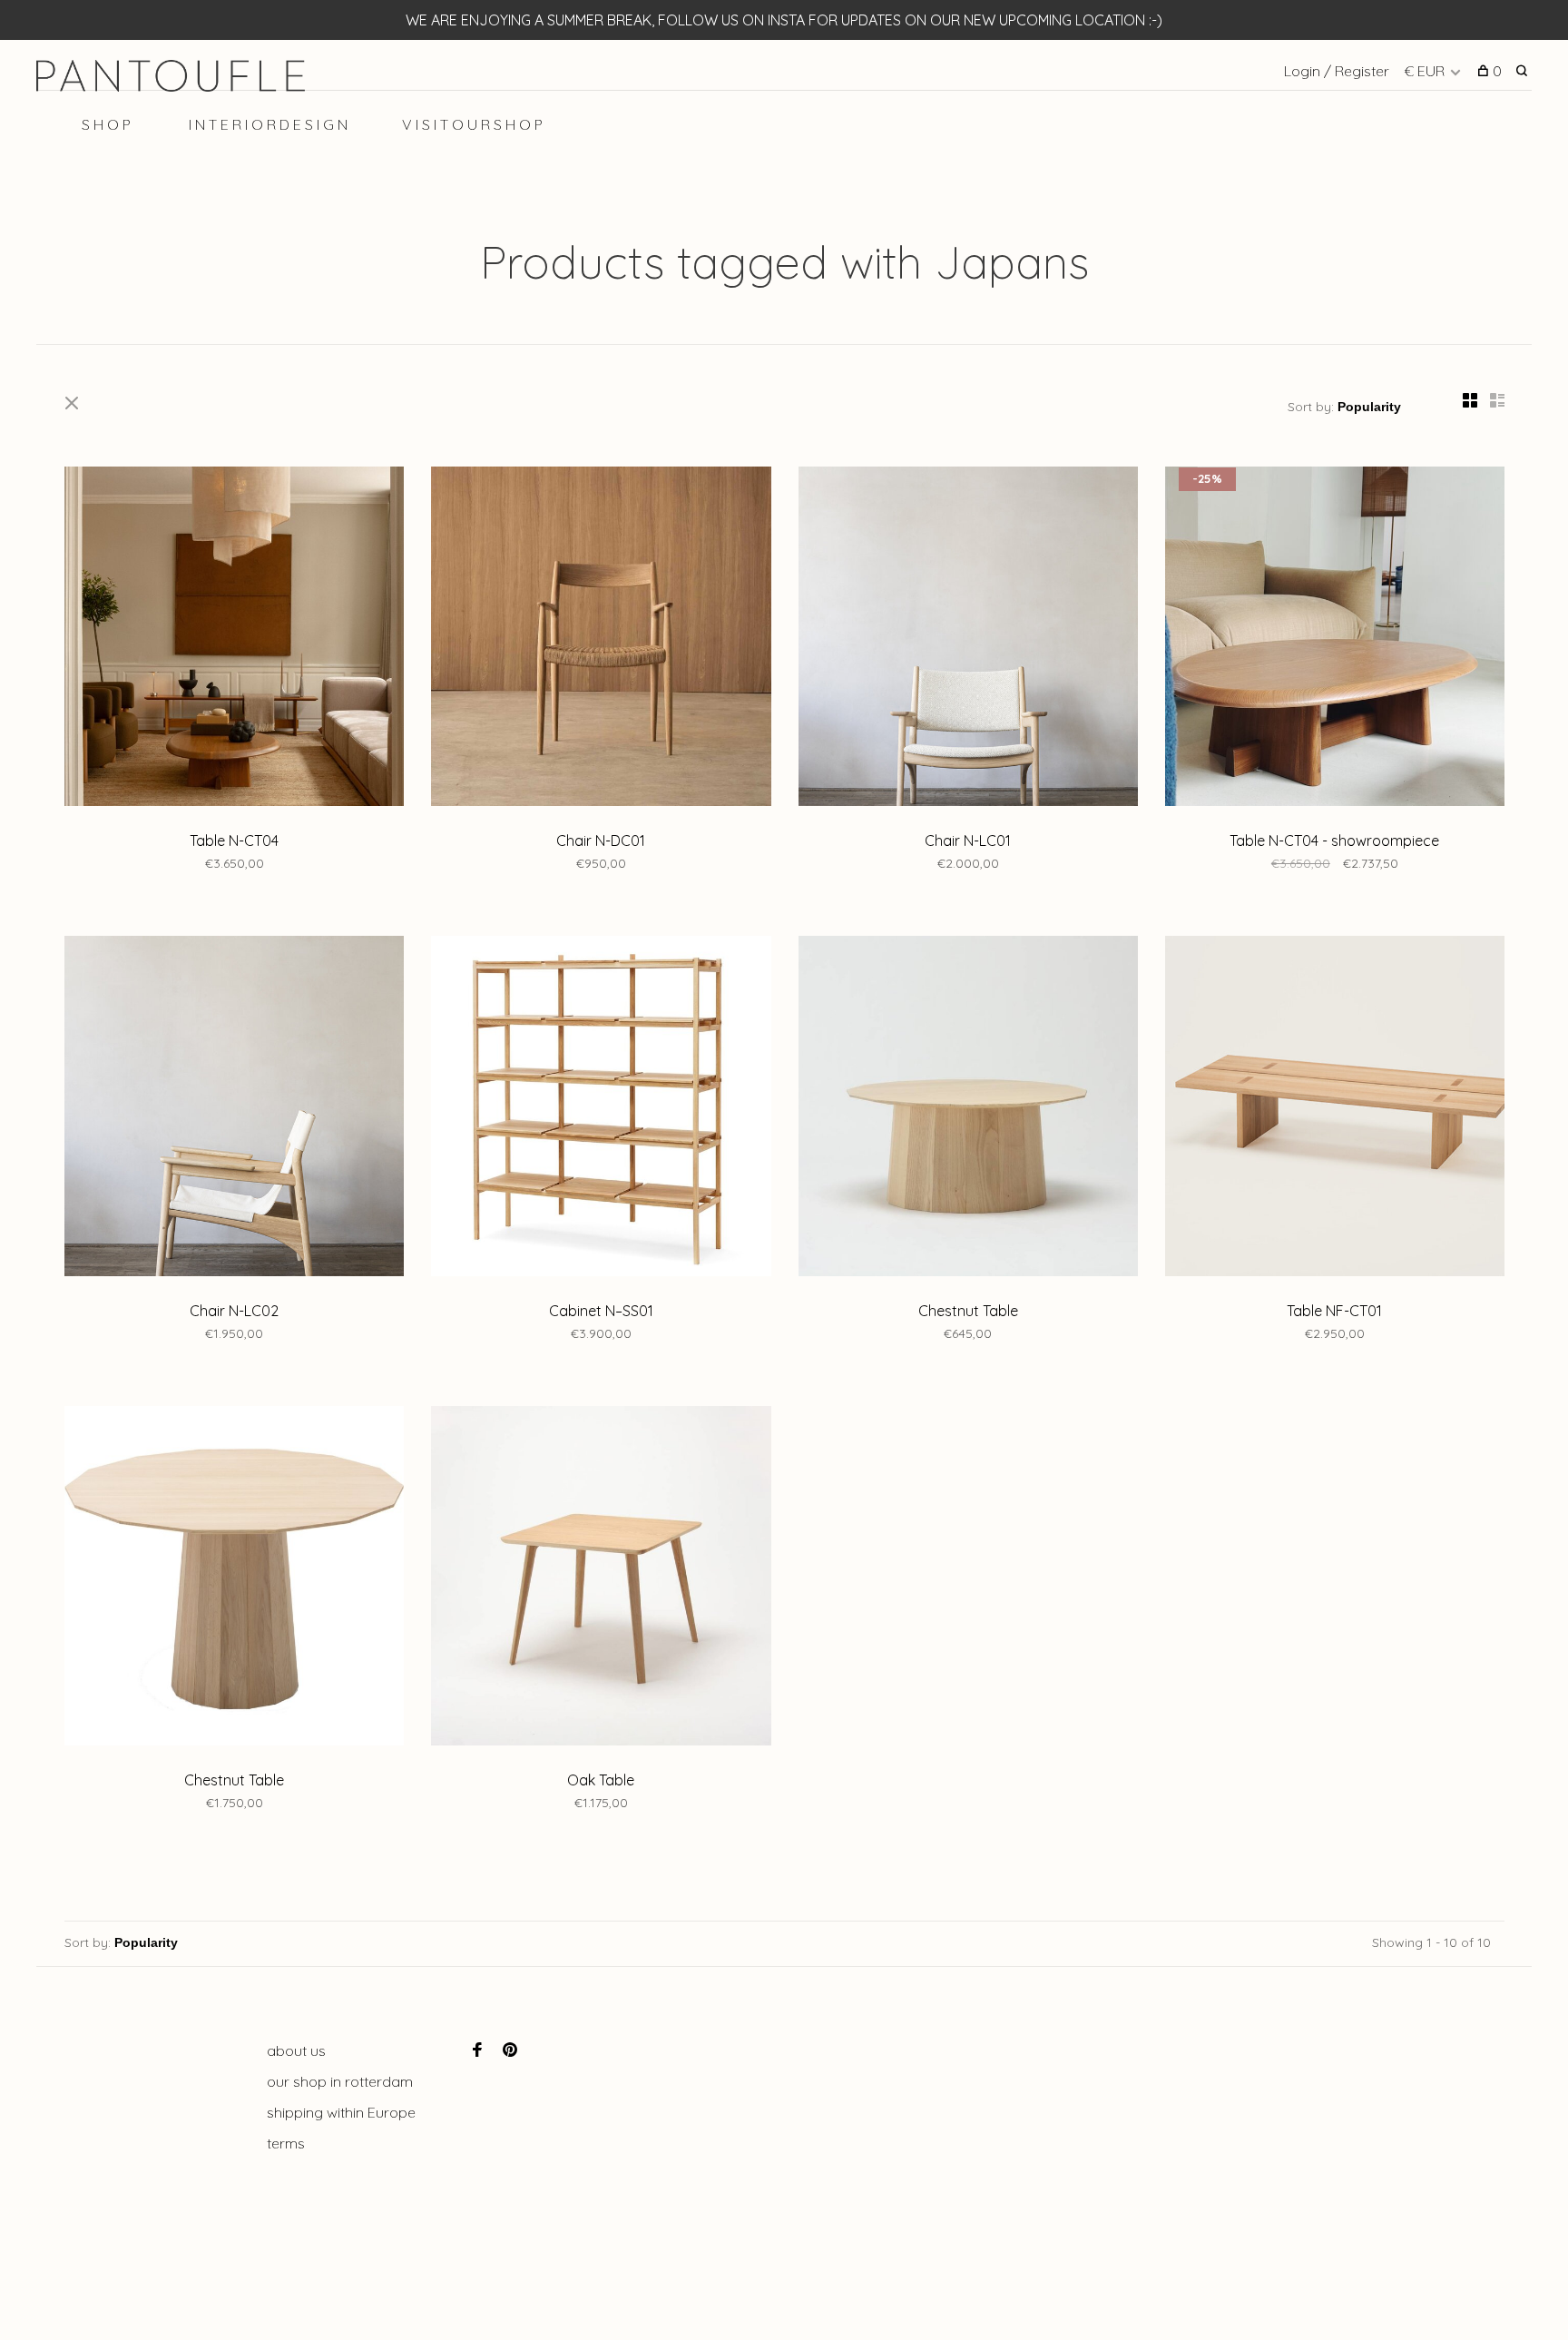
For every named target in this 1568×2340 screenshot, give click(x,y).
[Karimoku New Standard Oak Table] (601, 1578)
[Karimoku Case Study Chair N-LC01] (968, 639)
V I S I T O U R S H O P (472, 124)
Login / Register (1337, 71)
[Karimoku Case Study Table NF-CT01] (1335, 1108)
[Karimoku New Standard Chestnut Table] (968, 1108)
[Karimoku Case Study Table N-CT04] (234, 639)
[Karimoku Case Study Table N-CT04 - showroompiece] (1335, 639)
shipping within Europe (341, 2112)
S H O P (106, 124)
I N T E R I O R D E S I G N (268, 124)
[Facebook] (477, 2050)
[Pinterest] (510, 2050)
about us (296, 2050)
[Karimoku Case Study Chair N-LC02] (234, 1108)
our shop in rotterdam (340, 2081)
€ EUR (1426, 71)
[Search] (1524, 71)
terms (286, 2143)
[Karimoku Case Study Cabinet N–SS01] (601, 1108)
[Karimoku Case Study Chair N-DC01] (601, 639)
